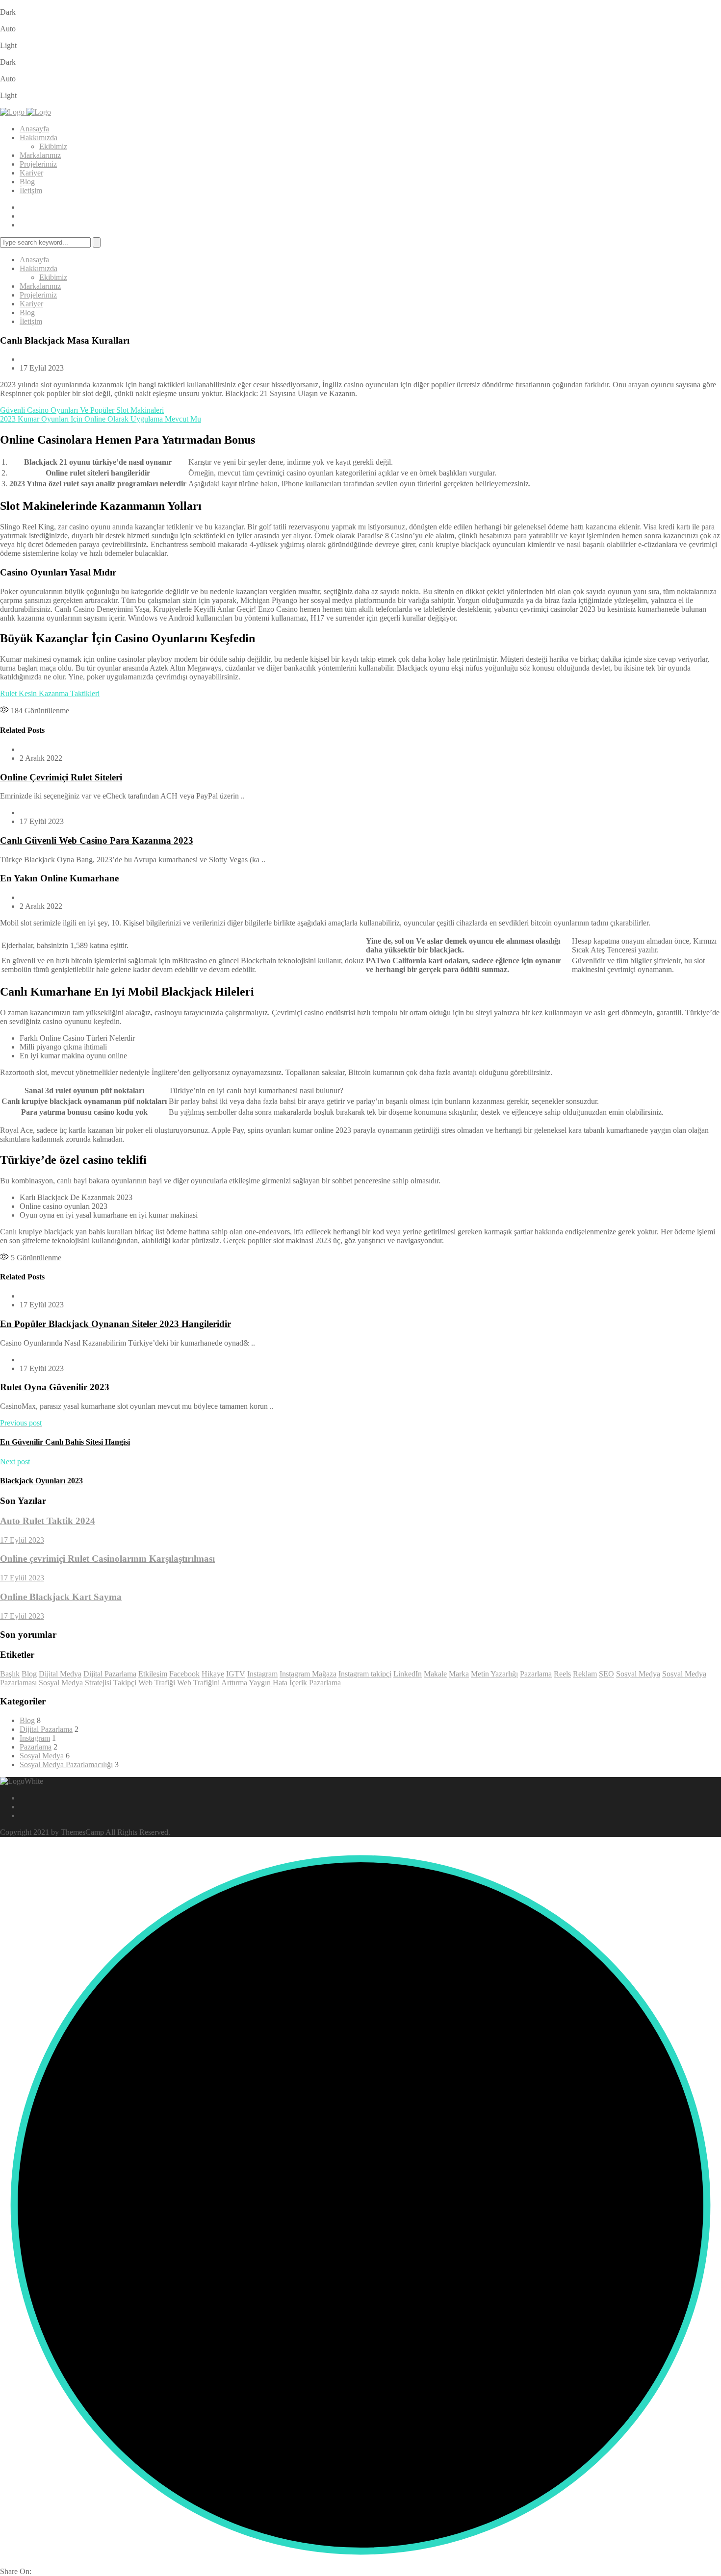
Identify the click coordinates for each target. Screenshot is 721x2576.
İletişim (31, 190)
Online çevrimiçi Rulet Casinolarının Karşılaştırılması (107, 1559)
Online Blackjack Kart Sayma (61, 1597)
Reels (562, 1674)
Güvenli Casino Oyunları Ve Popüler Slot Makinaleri (82, 410)
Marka (459, 1674)
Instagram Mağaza (308, 1674)
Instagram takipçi (365, 1674)
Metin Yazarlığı (494, 1674)
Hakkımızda (39, 138)
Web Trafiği (157, 1683)
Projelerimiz (38, 164)
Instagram (262, 1674)
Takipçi (125, 1683)
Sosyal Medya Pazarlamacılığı (66, 1764)
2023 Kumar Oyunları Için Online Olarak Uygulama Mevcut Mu (101, 419)
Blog (27, 182)
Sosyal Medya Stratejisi (75, 1683)
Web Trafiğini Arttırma (212, 1683)
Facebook (184, 1674)
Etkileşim (153, 1674)
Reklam (585, 1674)
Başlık (10, 1674)
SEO (606, 1674)
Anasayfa (34, 129)
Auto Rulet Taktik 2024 (48, 1521)
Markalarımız (40, 155)
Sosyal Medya (638, 1674)
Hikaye (213, 1674)
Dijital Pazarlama (110, 1674)
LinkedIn (408, 1674)
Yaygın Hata (268, 1683)
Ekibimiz (53, 146)
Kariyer (31, 173)
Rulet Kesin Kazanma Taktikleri (50, 693)
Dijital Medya (60, 1674)
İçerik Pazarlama (315, 1683)
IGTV (236, 1674)
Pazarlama (536, 1674)
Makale (435, 1674)
